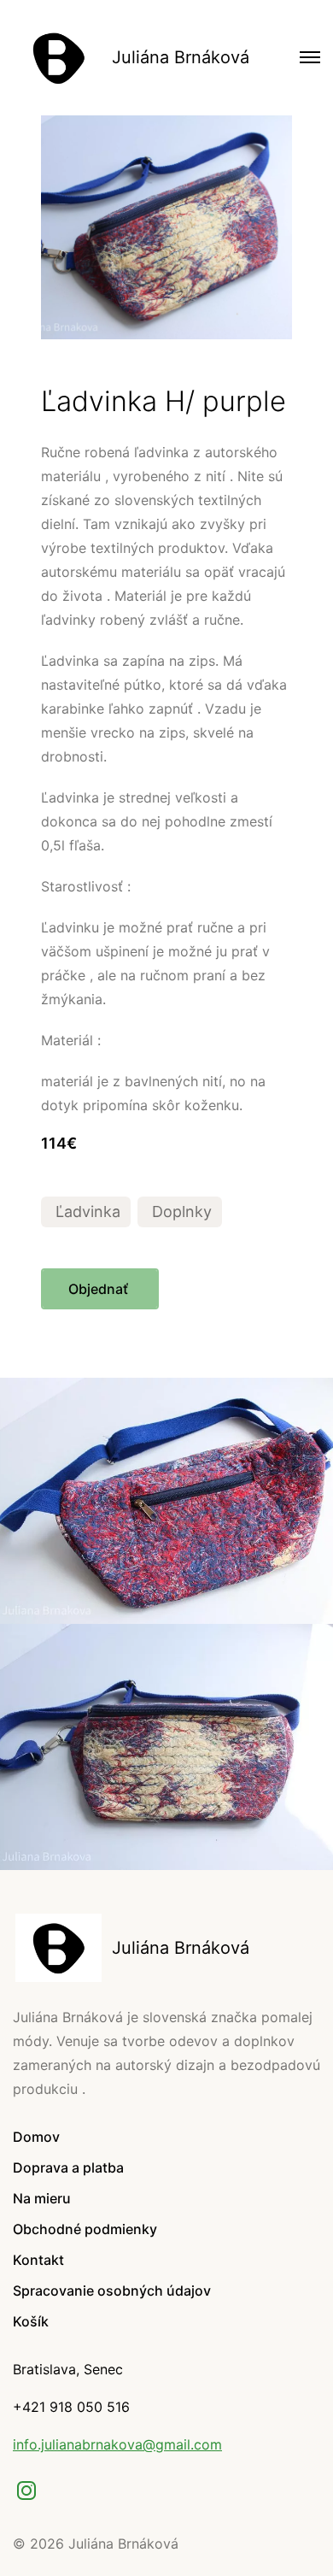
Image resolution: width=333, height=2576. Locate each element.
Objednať (100, 1289)
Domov (36, 2137)
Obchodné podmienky (85, 2229)
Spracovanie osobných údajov (112, 2291)
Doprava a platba (68, 2167)
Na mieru (42, 2198)
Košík (31, 2321)
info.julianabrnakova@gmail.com (117, 2444)
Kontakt (38, 2260)
